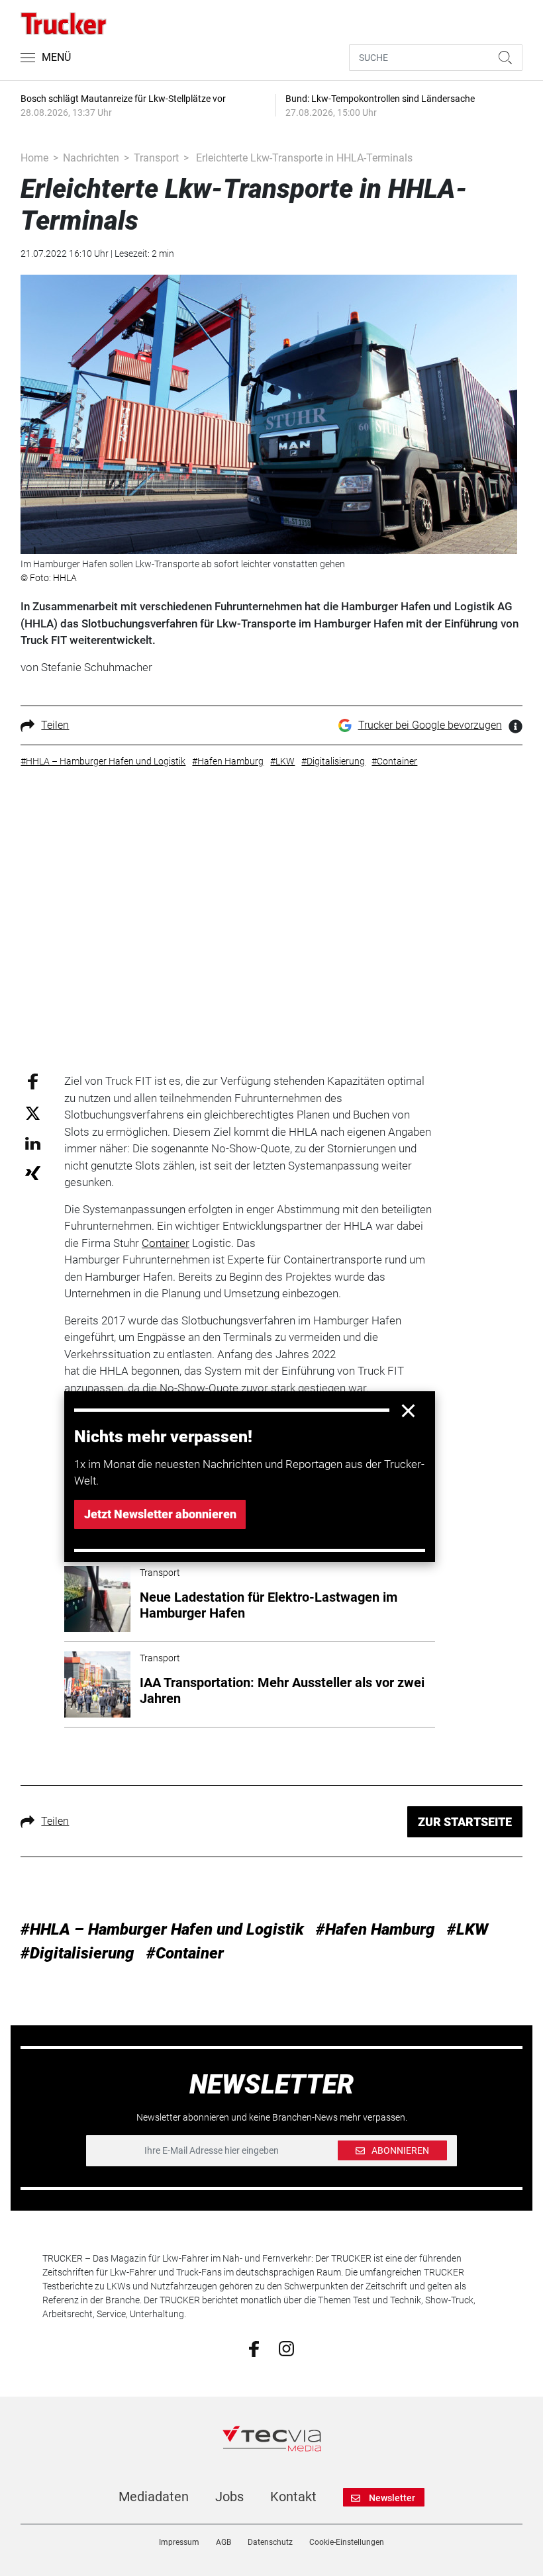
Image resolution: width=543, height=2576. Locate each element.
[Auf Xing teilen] (33, 1173)
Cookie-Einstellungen (347, 2542)
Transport (156, 158)
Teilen (55, 725)
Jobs (229, 2497)
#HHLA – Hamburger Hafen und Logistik (162, 1929)
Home (34, 158)
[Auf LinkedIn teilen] (33, 1143)
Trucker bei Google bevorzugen (430, 725)
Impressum (179, 2542)
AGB (223, 2542)
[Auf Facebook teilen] (33, 1081)
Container (166, 1243)
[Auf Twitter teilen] (33, 1112)
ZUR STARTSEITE (465, 1822)
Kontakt (293, 2497)
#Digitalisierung (77, 1953)
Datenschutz (270, 2542)
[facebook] (254, 2348)
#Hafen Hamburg (375, 1929)
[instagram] (286, 2348)
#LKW (468, 1929)
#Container (185, 1953)
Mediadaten (154, 2497)
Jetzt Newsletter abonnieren (160, 1514)
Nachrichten (91, 158)
